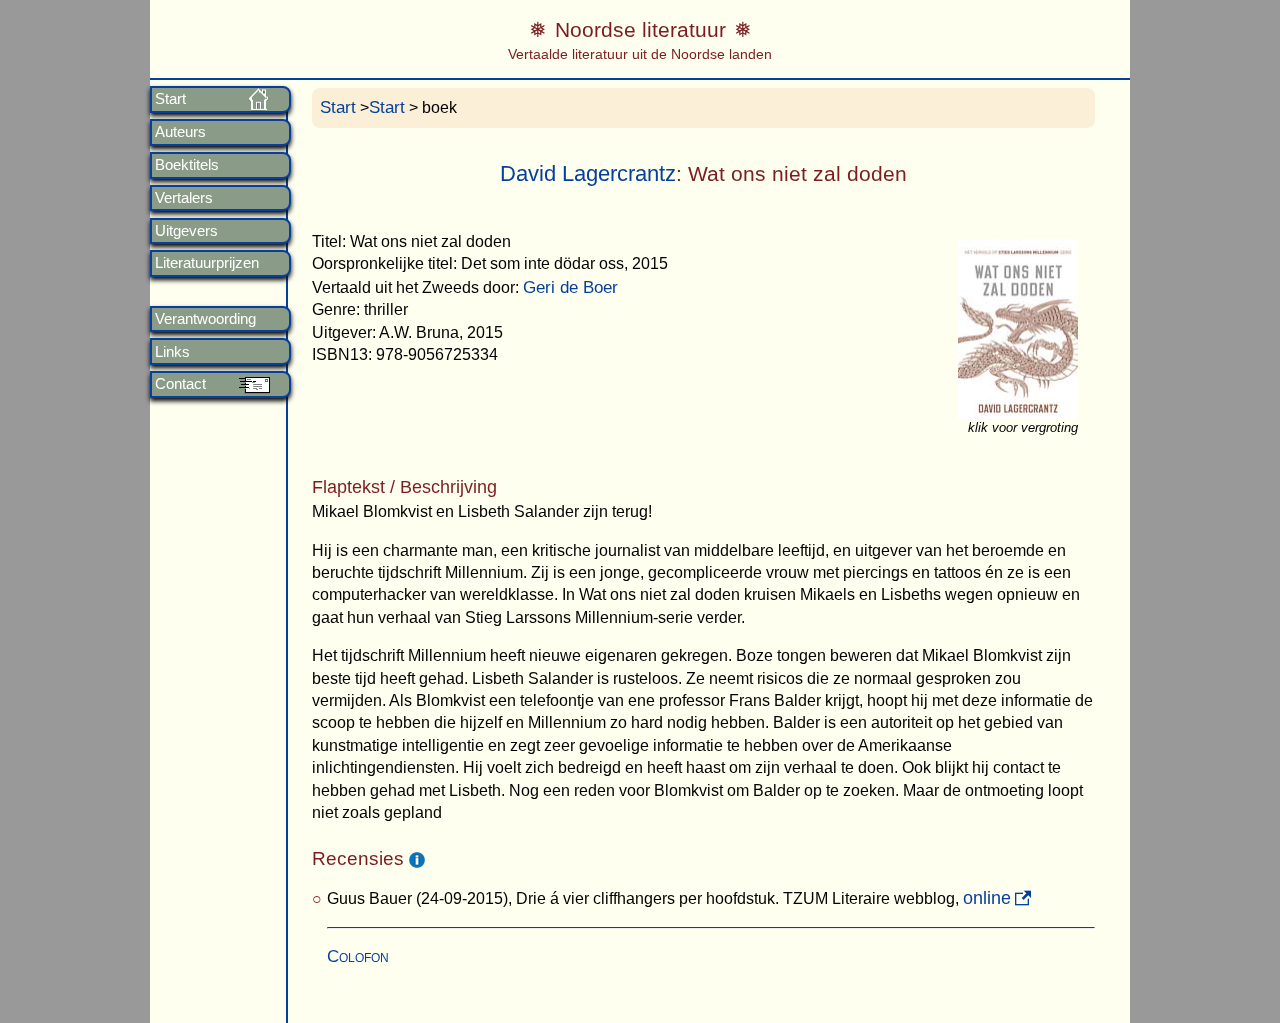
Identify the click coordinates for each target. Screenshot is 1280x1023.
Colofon (358, 956)
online (987, 898)
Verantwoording (205, 319)
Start (170, 99)
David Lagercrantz (588, 173)
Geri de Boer (570, 287)
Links (172, 352)
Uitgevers (186, 231)
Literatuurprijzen (207, 263)
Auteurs (180, 132)
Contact (180, 384)
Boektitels (187, 165)
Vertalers (184, 198)
